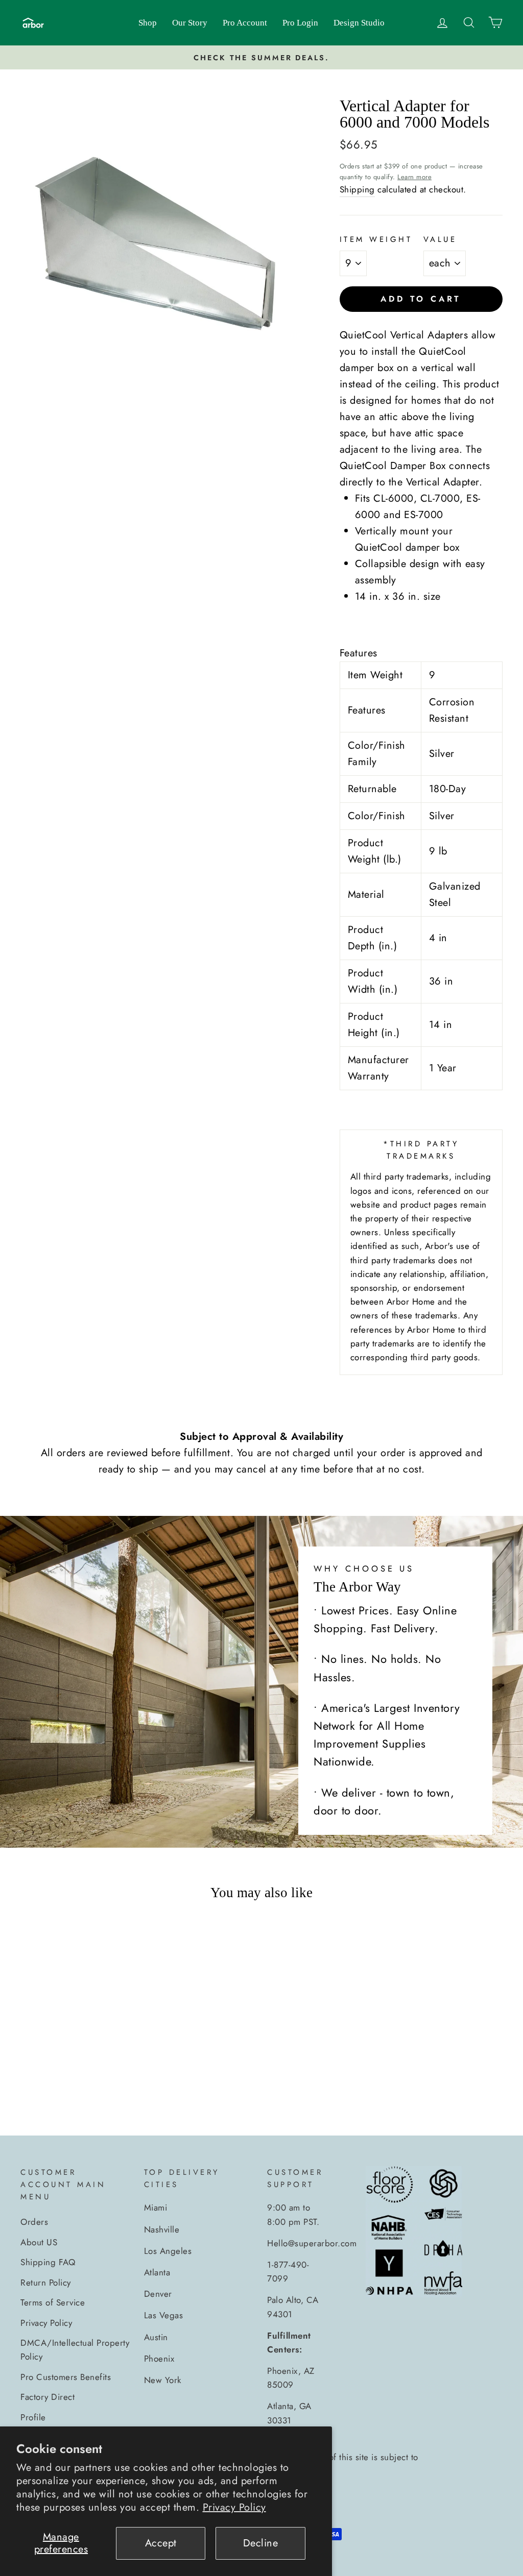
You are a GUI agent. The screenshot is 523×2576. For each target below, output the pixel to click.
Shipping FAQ (48, 2262)
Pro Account (245, 23)
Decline (261, 2543)
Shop (148, 23)
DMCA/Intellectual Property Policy (75, 2350)
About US (39, 2242)
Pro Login (300, 23)
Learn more (414, 177)
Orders (34, 2222)
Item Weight (376, 239)
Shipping (357, 189)
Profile (33, 2417)
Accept (161, 2543)
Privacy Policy (234, 2507)
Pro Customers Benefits (66, 2377)
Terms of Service (53, 2302)
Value (440, 239)
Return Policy (46, 2283)
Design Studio (359, 23)
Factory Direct (47, 2397)
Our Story (190, 23)
